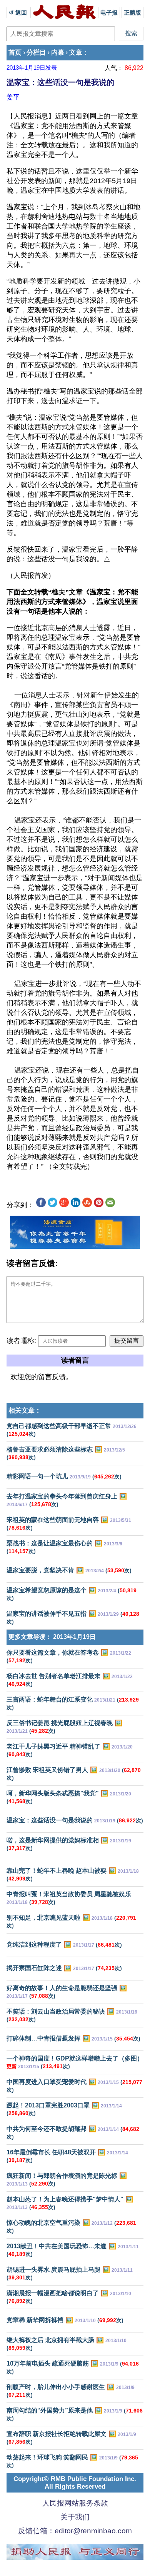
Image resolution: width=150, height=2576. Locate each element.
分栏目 (36, 53)
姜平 (13, 97)
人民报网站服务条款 (75, 2503)
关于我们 (75, 2517)
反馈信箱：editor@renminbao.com (75, 2531)
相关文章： (25, 1411)
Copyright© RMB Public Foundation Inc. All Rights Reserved (75, 2483)
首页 (15, 53)
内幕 (58, 53)
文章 (76, 53)
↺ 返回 (19, 13)
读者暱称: (21, 1341)
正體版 (132, 13)
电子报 (109, 13)
